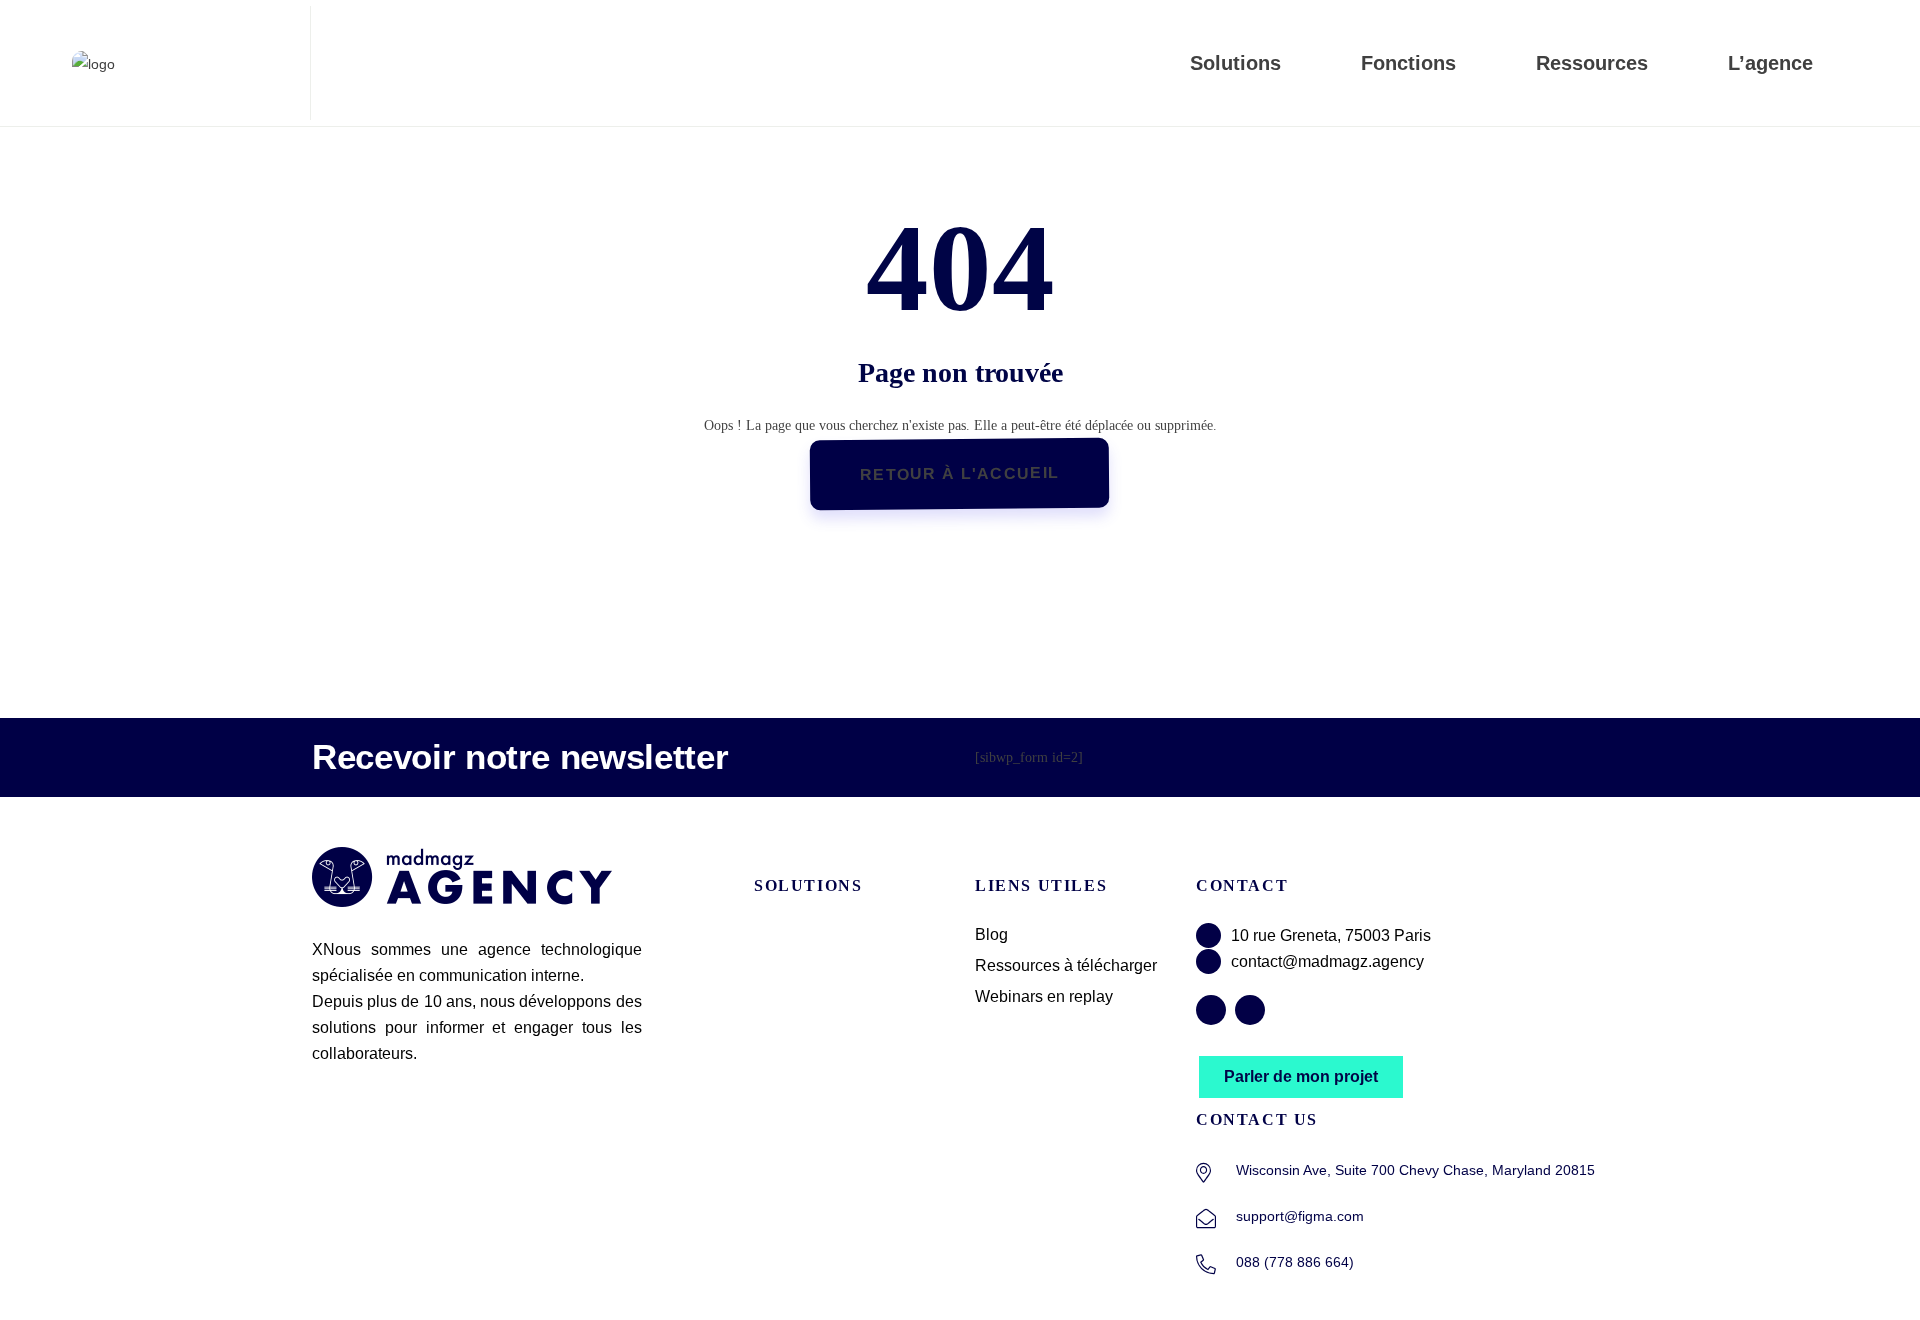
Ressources (1592, 63)
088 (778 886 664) (1295, 1262)
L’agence (1770, 63)
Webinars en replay (1044, 996)
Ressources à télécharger (1066, 965)
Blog (991, 934)
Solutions (1235, 63)
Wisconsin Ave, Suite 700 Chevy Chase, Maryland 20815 (1415, 1170)
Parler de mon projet (1301, 1076)
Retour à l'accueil (959, 473)
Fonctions (1408, 63)
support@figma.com (1300, 1216)
